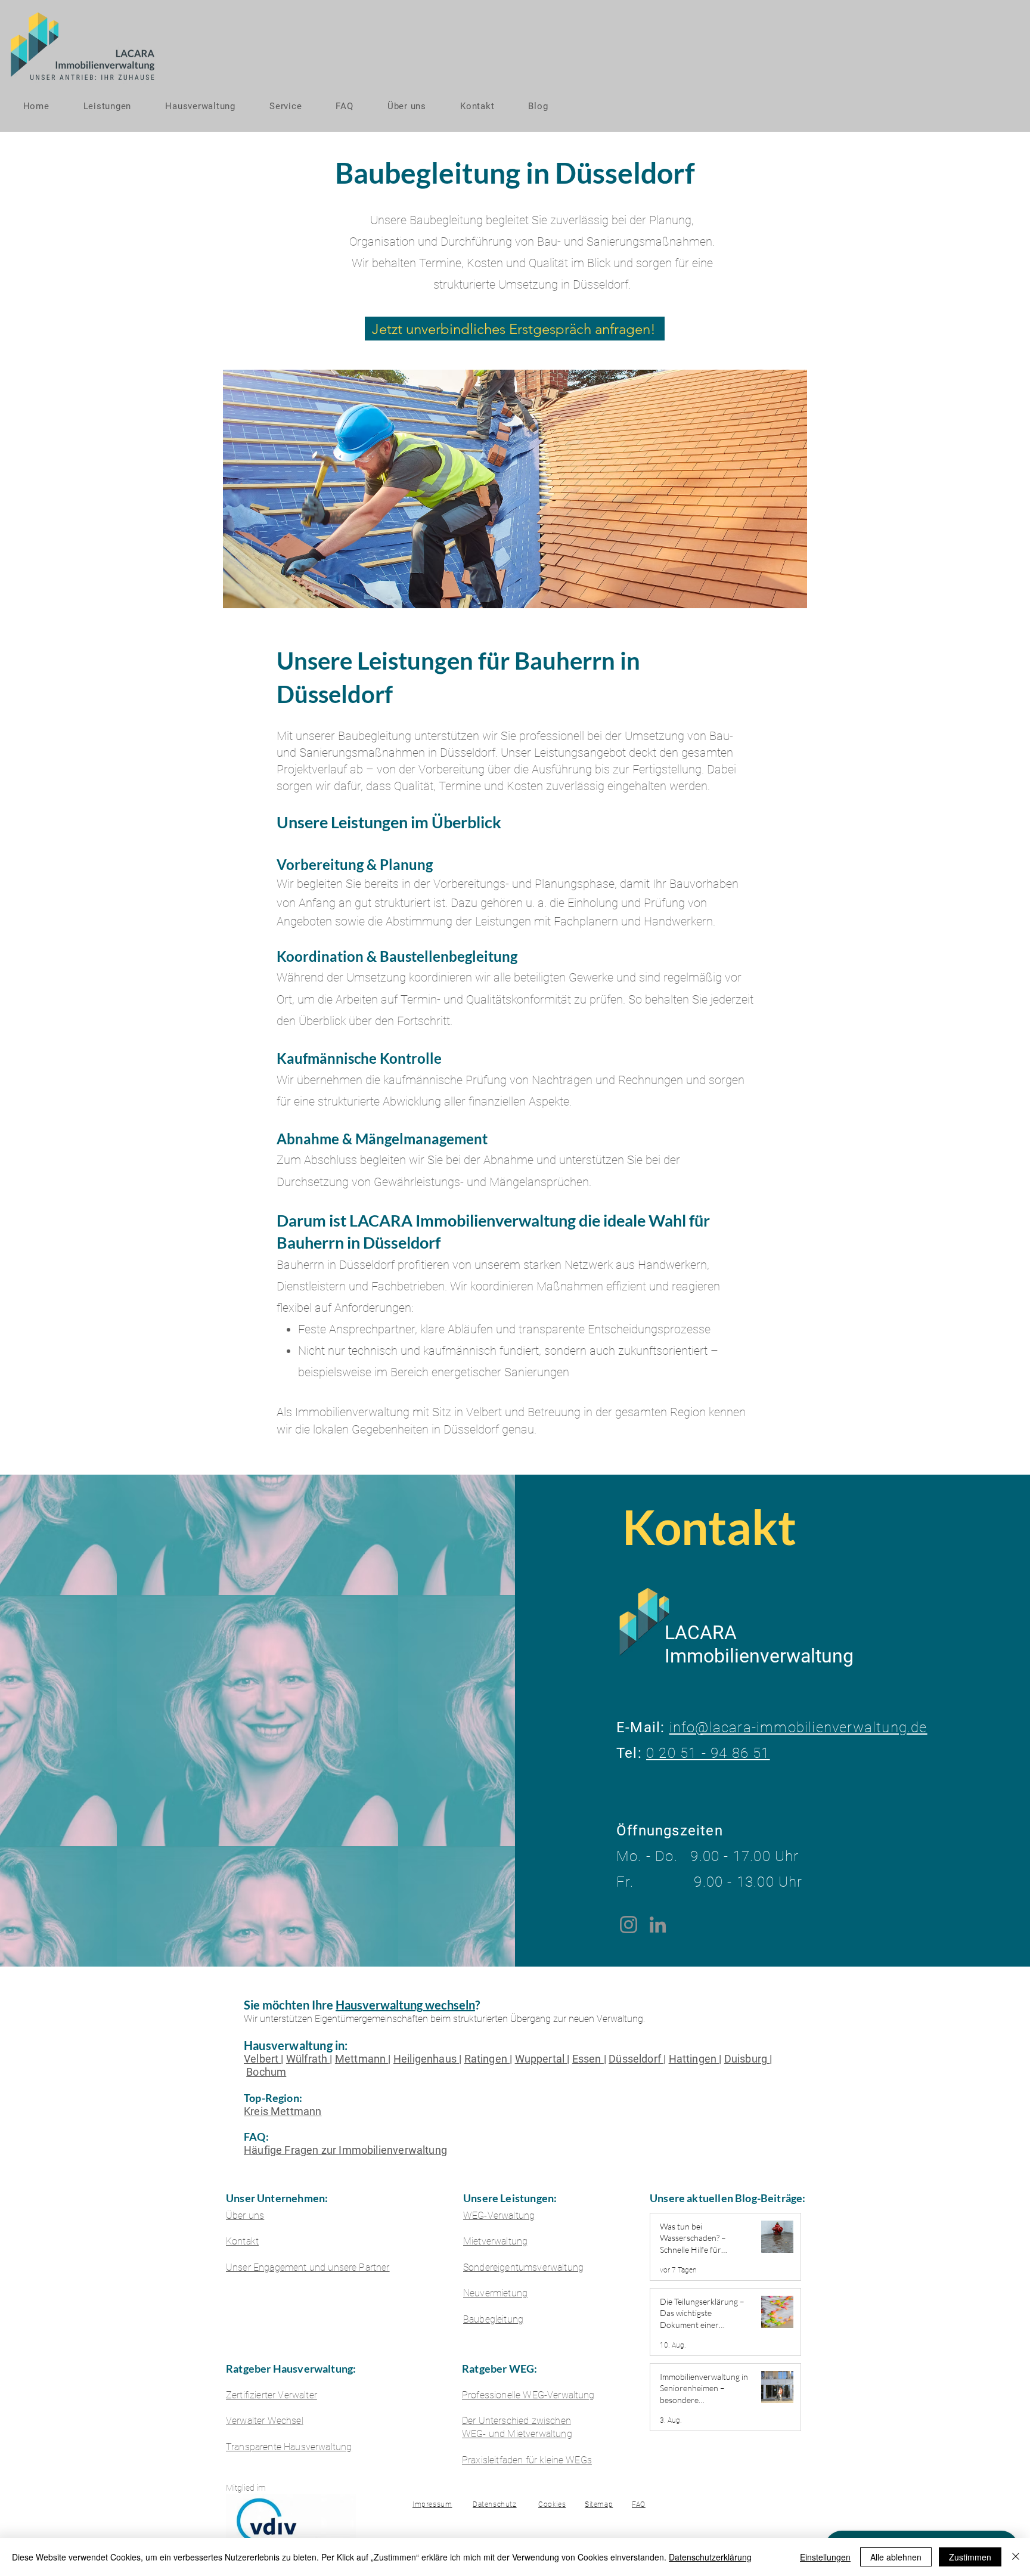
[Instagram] (629, 1925)
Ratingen (487, 2059)
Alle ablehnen (896, 2557)
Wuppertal (541, 2059)
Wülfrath (308, 2059)
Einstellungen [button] (825, 2557)
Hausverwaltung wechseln (405, 2005)
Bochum (266, 2072)
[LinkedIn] (658, 1925)
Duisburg (747, 2059)
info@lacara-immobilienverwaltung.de (798, 1727)
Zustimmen (970, 2557)
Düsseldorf (636, 2059)
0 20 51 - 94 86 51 (708, 1753)
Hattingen (694, 2059)
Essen (588, 2059)
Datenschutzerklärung (710, 2557)
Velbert (262, 2059)
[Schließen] (1016, 2557)
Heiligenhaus (426, 2059)
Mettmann (362, 2059)
